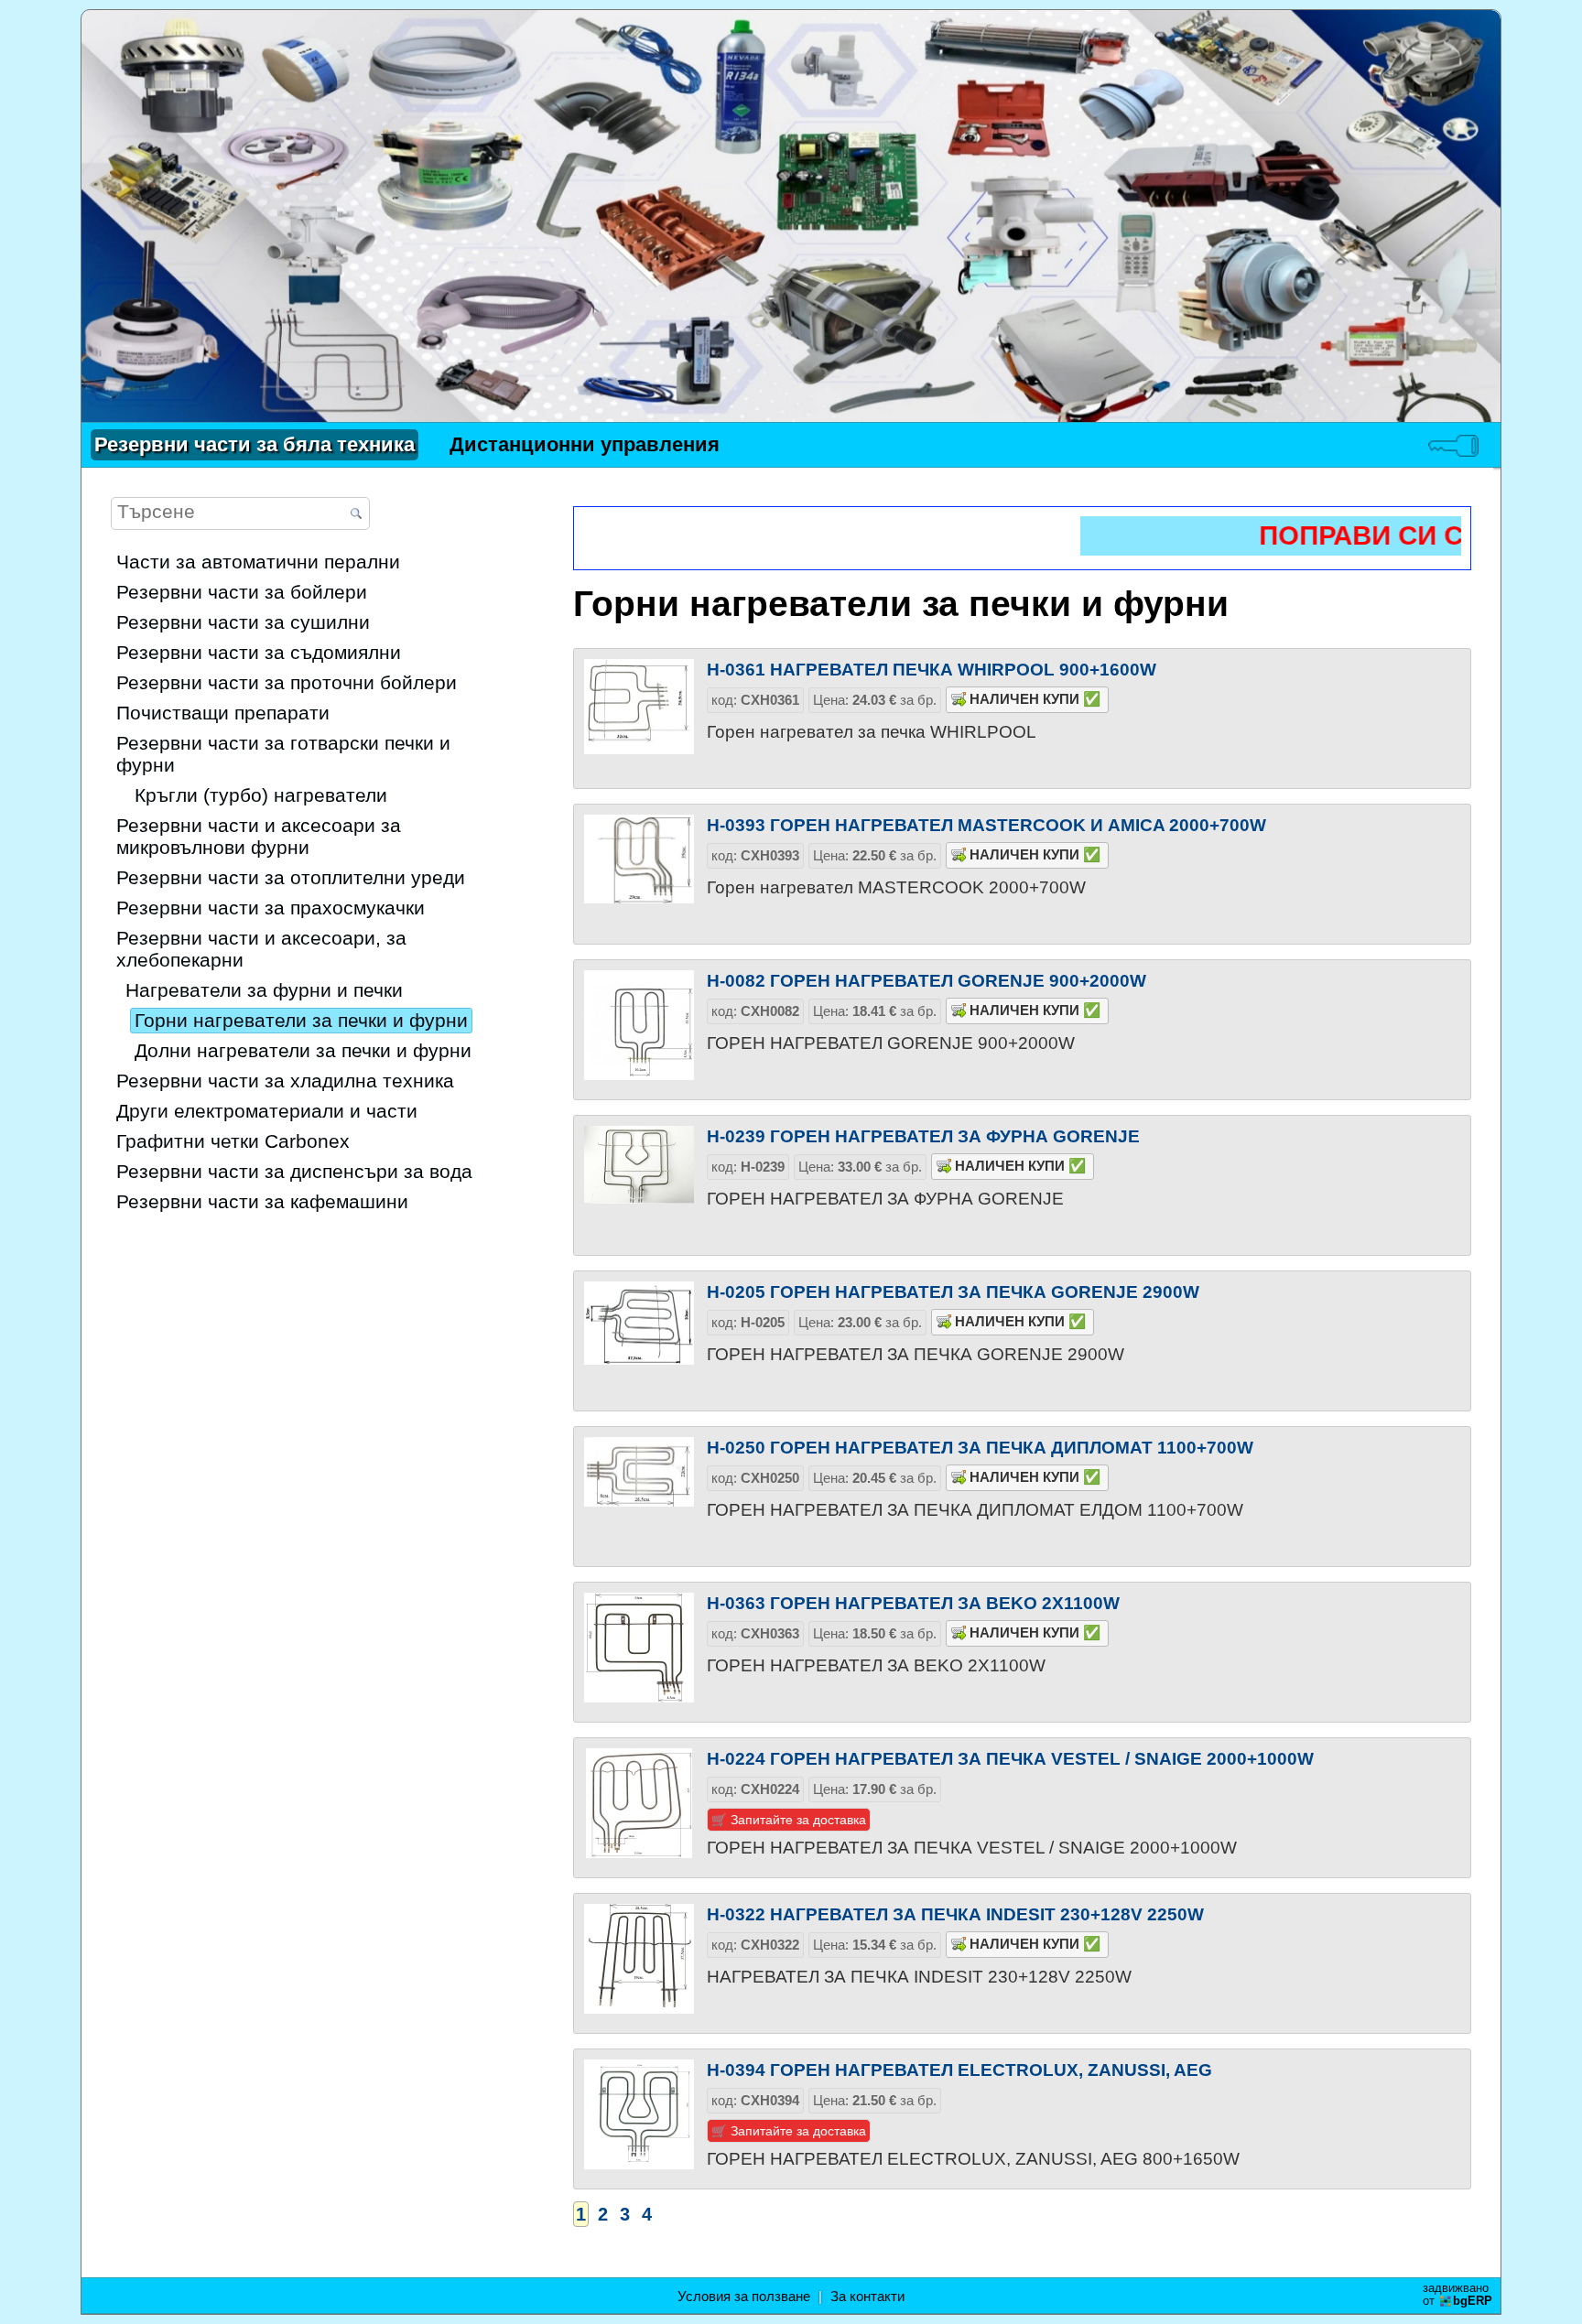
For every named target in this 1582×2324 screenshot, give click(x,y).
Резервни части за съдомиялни (259, 652)
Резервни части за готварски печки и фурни (283, 754)
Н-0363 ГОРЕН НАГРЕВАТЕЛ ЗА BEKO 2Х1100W (913, 1603)
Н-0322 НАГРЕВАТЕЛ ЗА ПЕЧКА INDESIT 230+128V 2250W (955, 1914)
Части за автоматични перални (258, 562)
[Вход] (1453, 445)
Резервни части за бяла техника (255, 444)
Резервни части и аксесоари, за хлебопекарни (261, 949)
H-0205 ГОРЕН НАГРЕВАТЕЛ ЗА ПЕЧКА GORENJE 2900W (953, 1292)
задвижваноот (1457, 2295)
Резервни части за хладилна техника (285, 1081)
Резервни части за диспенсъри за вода (294, 1171)
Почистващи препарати (223, 713)
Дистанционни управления (585, 444)
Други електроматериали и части (267, 1111)
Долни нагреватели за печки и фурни (303, 1050)
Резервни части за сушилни (243, 622)
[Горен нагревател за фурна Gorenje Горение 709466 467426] (639, 1181)
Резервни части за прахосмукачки (271, 908)
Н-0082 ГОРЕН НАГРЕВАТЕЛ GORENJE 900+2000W (926, 980)
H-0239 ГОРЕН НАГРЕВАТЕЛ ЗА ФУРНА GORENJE (923, 1136)
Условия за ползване (744, 2297)
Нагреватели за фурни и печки (264, 990)
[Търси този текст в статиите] (356, 514)
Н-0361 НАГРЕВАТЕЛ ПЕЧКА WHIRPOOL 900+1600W (932, 669)
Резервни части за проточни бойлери (287, 682)
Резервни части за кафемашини (262, 1201)
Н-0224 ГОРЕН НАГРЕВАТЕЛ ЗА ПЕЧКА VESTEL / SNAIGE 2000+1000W (1010, 1758)
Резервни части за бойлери (242, 592)
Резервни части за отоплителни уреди (291, 877)
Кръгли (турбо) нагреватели (261, 795)
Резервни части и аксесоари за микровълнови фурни (259, 836)
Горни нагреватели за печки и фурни (301, 1020)
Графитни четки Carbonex (233, 1141)
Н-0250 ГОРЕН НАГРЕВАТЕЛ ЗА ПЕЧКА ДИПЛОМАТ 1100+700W (980, 1447)
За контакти (867, 2297)
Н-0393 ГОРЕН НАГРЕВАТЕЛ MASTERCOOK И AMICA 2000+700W (986, 825)
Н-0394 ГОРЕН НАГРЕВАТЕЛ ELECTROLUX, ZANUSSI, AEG (959, 2070)
